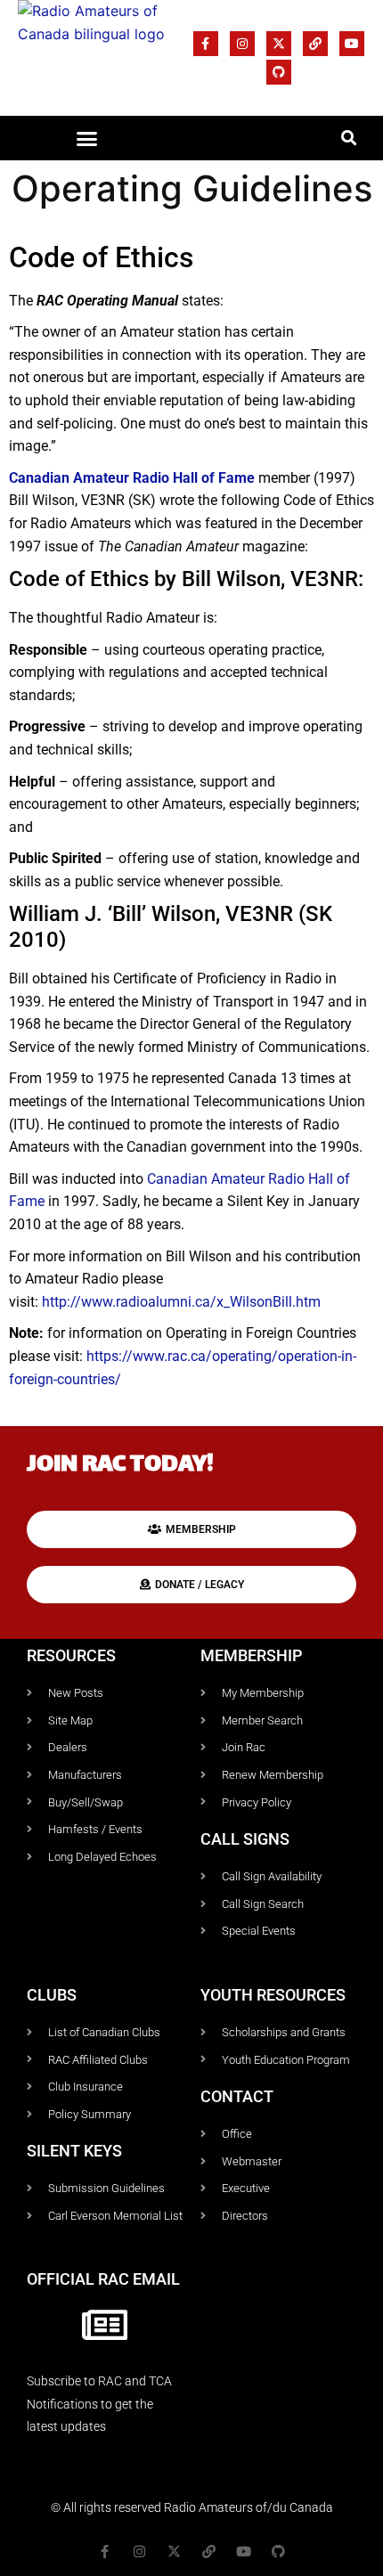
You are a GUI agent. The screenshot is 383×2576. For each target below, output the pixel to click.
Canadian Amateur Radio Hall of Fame (132, 478)
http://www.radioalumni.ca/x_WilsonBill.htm (181, 1302)
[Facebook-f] (206, 44)
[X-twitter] (279, 44)
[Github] (279, 72)
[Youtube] (352, 44)
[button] (87, 138)
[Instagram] (242, 44)
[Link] (315, 44)
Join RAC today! (120, 1466)
